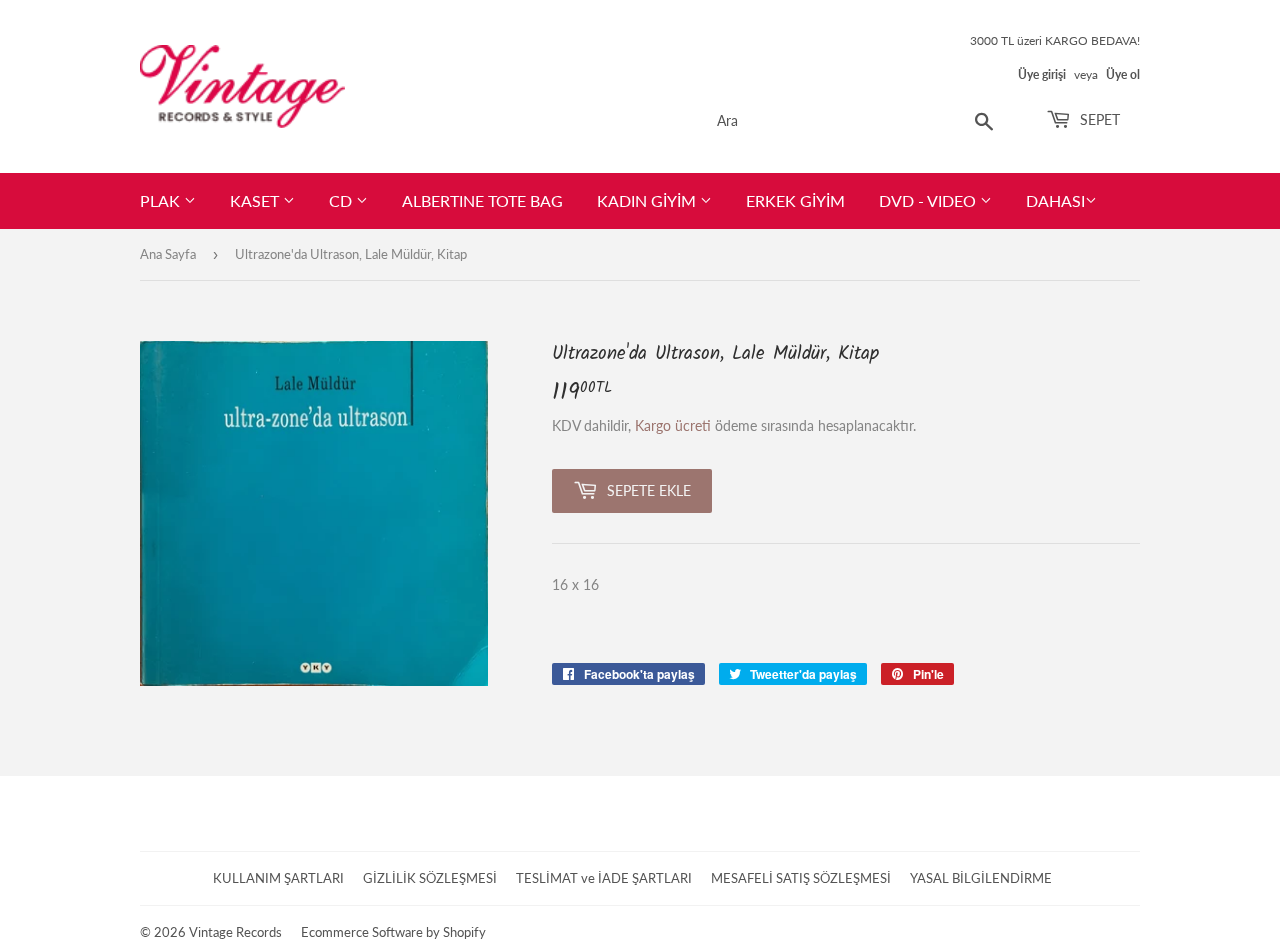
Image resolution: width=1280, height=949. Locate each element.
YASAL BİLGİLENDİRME (981, 878)
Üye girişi (1042, 74)
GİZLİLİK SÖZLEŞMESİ (430, 878)
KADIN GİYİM (648, 200)
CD (342, 200)
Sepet (1098, 119)
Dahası (1055, 200)
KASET (256, 200)
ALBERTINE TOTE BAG (482, 200)
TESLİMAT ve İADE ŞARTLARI (604, 878)
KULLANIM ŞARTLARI (278, 878)
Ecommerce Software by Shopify (393, 932)
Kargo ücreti (673, 425)
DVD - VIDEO (929, 200)
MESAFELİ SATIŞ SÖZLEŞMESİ (801, 878)
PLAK (162, 200)
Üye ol (1123, 74)
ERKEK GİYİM (795, 200)
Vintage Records (235, 932)
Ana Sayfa (168, 254)
